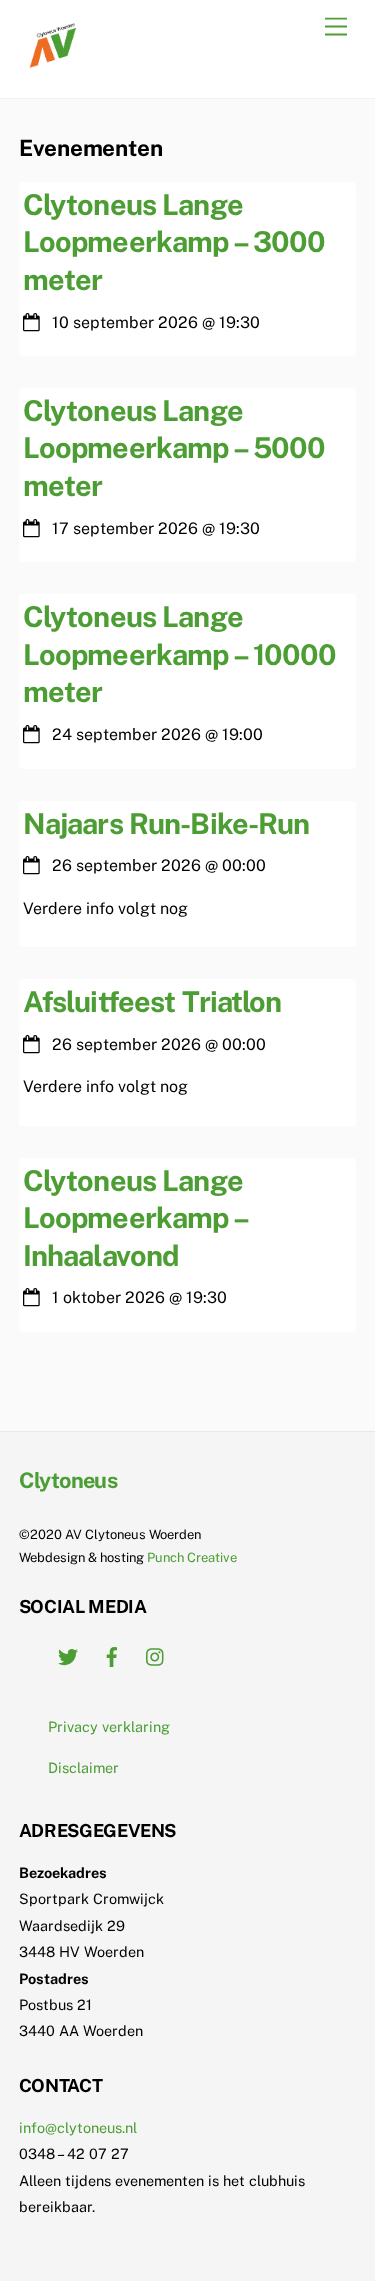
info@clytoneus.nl (78, 2127)
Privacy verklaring (109, 1726)
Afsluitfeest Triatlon (152, 1001)
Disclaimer (83, 1767)
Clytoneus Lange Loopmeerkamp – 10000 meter (180, 654)
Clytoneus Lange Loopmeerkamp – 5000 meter (174, 448)
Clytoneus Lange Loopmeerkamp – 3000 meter (174, 242)
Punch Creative (192, 1557)
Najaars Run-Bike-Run (166, 823)
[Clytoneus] (54, 62)
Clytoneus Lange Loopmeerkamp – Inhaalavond (135, 1218)
